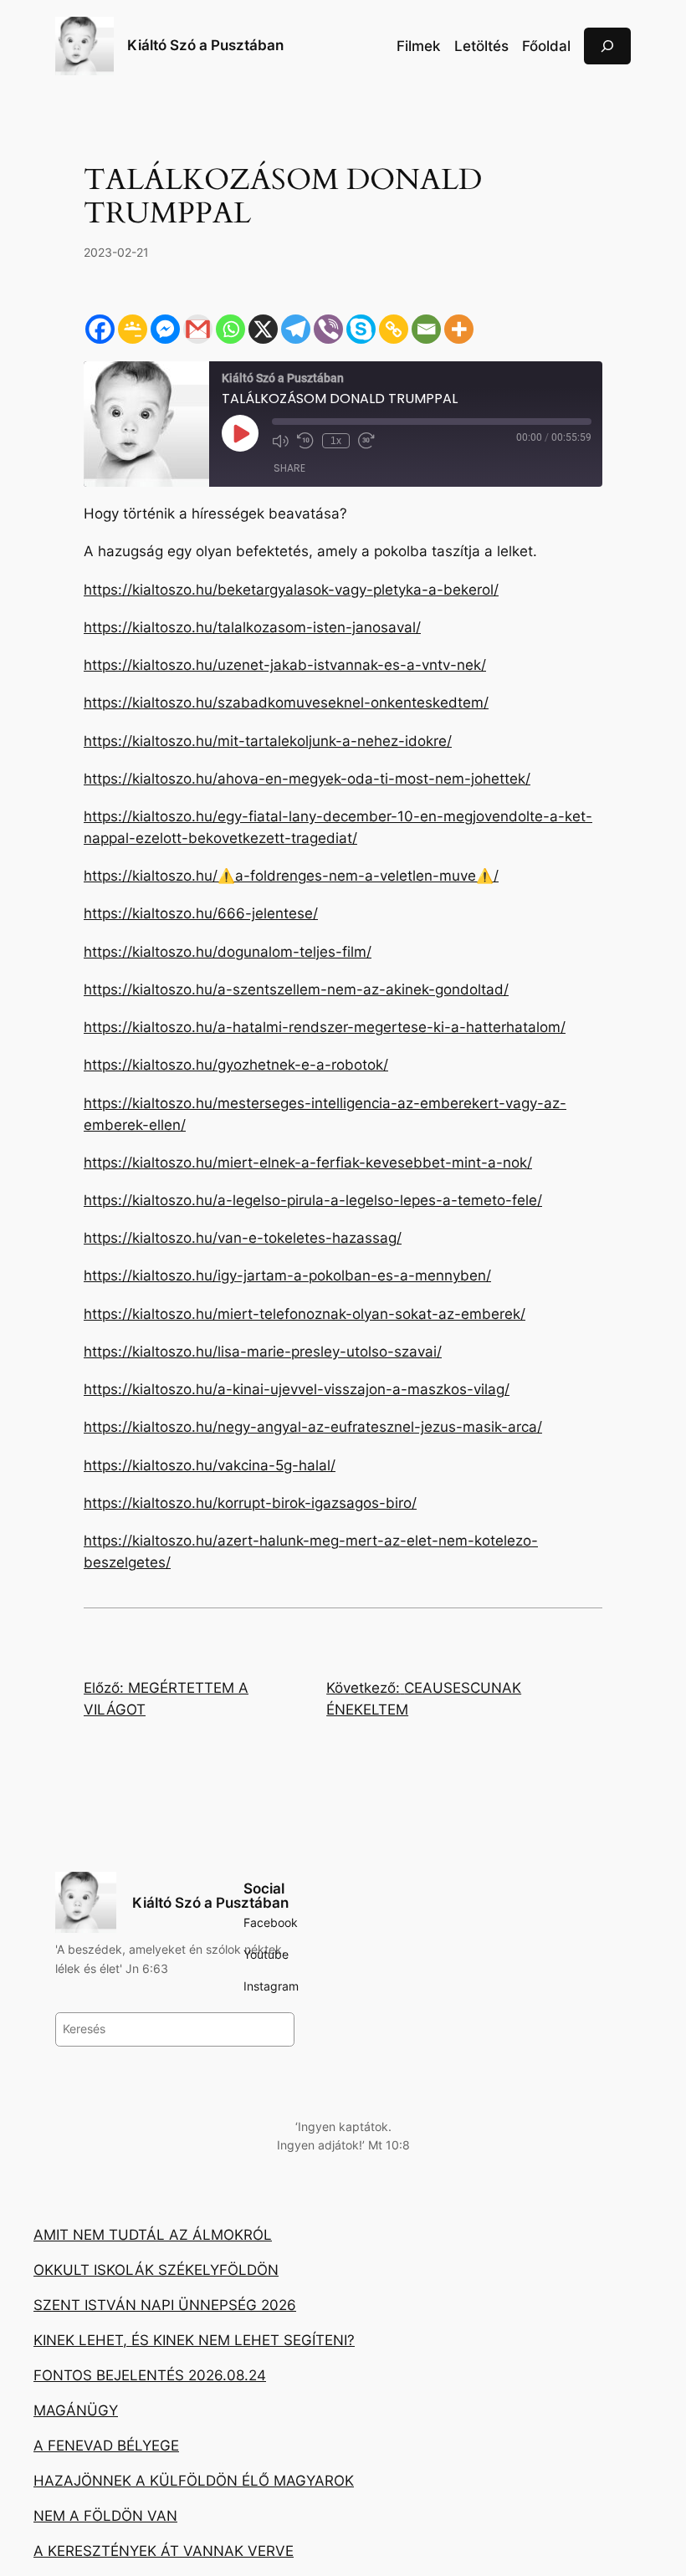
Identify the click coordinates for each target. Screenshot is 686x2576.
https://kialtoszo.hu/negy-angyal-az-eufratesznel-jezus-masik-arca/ (313, 1427)
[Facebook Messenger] (165, 329)
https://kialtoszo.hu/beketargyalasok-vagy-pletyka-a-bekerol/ (291, 590)
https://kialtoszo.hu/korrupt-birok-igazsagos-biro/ (250, 1503)
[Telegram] (296, 329)
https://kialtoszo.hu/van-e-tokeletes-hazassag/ (243, 1238)
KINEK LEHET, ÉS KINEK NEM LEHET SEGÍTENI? (194, 2340)
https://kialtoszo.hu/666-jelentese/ (201, 913)
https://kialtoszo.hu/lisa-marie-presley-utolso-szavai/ (263, 1352)
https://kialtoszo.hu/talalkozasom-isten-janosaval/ (252, 627)
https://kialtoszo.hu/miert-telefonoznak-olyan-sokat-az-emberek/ (305, 1314)
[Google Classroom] (133, 329)
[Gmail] (198, 329)
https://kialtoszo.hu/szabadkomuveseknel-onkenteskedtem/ (286, 703)
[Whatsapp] (230, 329)
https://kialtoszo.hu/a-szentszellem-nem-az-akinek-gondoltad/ (296, 989)
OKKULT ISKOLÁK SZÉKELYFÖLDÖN (156, 2270)
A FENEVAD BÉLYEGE (106, 2446)
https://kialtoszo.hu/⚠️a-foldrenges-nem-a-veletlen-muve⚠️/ (291, 876)
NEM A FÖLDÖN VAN (105, 2516)
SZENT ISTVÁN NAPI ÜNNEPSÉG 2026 (165, 2305)
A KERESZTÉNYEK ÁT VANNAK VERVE (164, 2551)
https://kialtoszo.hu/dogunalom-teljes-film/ (228, 952)
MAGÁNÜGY (76, 2410)
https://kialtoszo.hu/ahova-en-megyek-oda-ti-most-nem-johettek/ (307, 779)
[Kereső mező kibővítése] (607, 46)
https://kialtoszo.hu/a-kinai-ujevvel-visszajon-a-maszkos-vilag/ (297, 1389)
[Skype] (361, 329)
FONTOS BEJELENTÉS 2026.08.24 (150, 2375)
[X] (263, 329)
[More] (459, 329)
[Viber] (328, 329)
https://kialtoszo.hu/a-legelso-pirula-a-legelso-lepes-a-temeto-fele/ (313, 1200)
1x (336, 441)
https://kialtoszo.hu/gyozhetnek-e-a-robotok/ (236, 1065)
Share (289, 468)
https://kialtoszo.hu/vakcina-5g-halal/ (210, 1465)
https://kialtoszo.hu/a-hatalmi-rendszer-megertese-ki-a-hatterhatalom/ (325, 1027)
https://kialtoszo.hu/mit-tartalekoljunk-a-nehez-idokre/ (268, 741)
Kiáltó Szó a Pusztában (205, 45)
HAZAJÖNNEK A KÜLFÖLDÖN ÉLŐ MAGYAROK (194, 2481)
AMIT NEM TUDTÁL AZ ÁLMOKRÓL (153, 2235)
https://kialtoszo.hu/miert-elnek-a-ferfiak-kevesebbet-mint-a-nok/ (308, 1163)
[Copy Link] (394, 329)
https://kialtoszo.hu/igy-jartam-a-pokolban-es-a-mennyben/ (287, 1275)
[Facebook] (100, 329)
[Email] (426, 329)
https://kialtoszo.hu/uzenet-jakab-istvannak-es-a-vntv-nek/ (285, 665)
